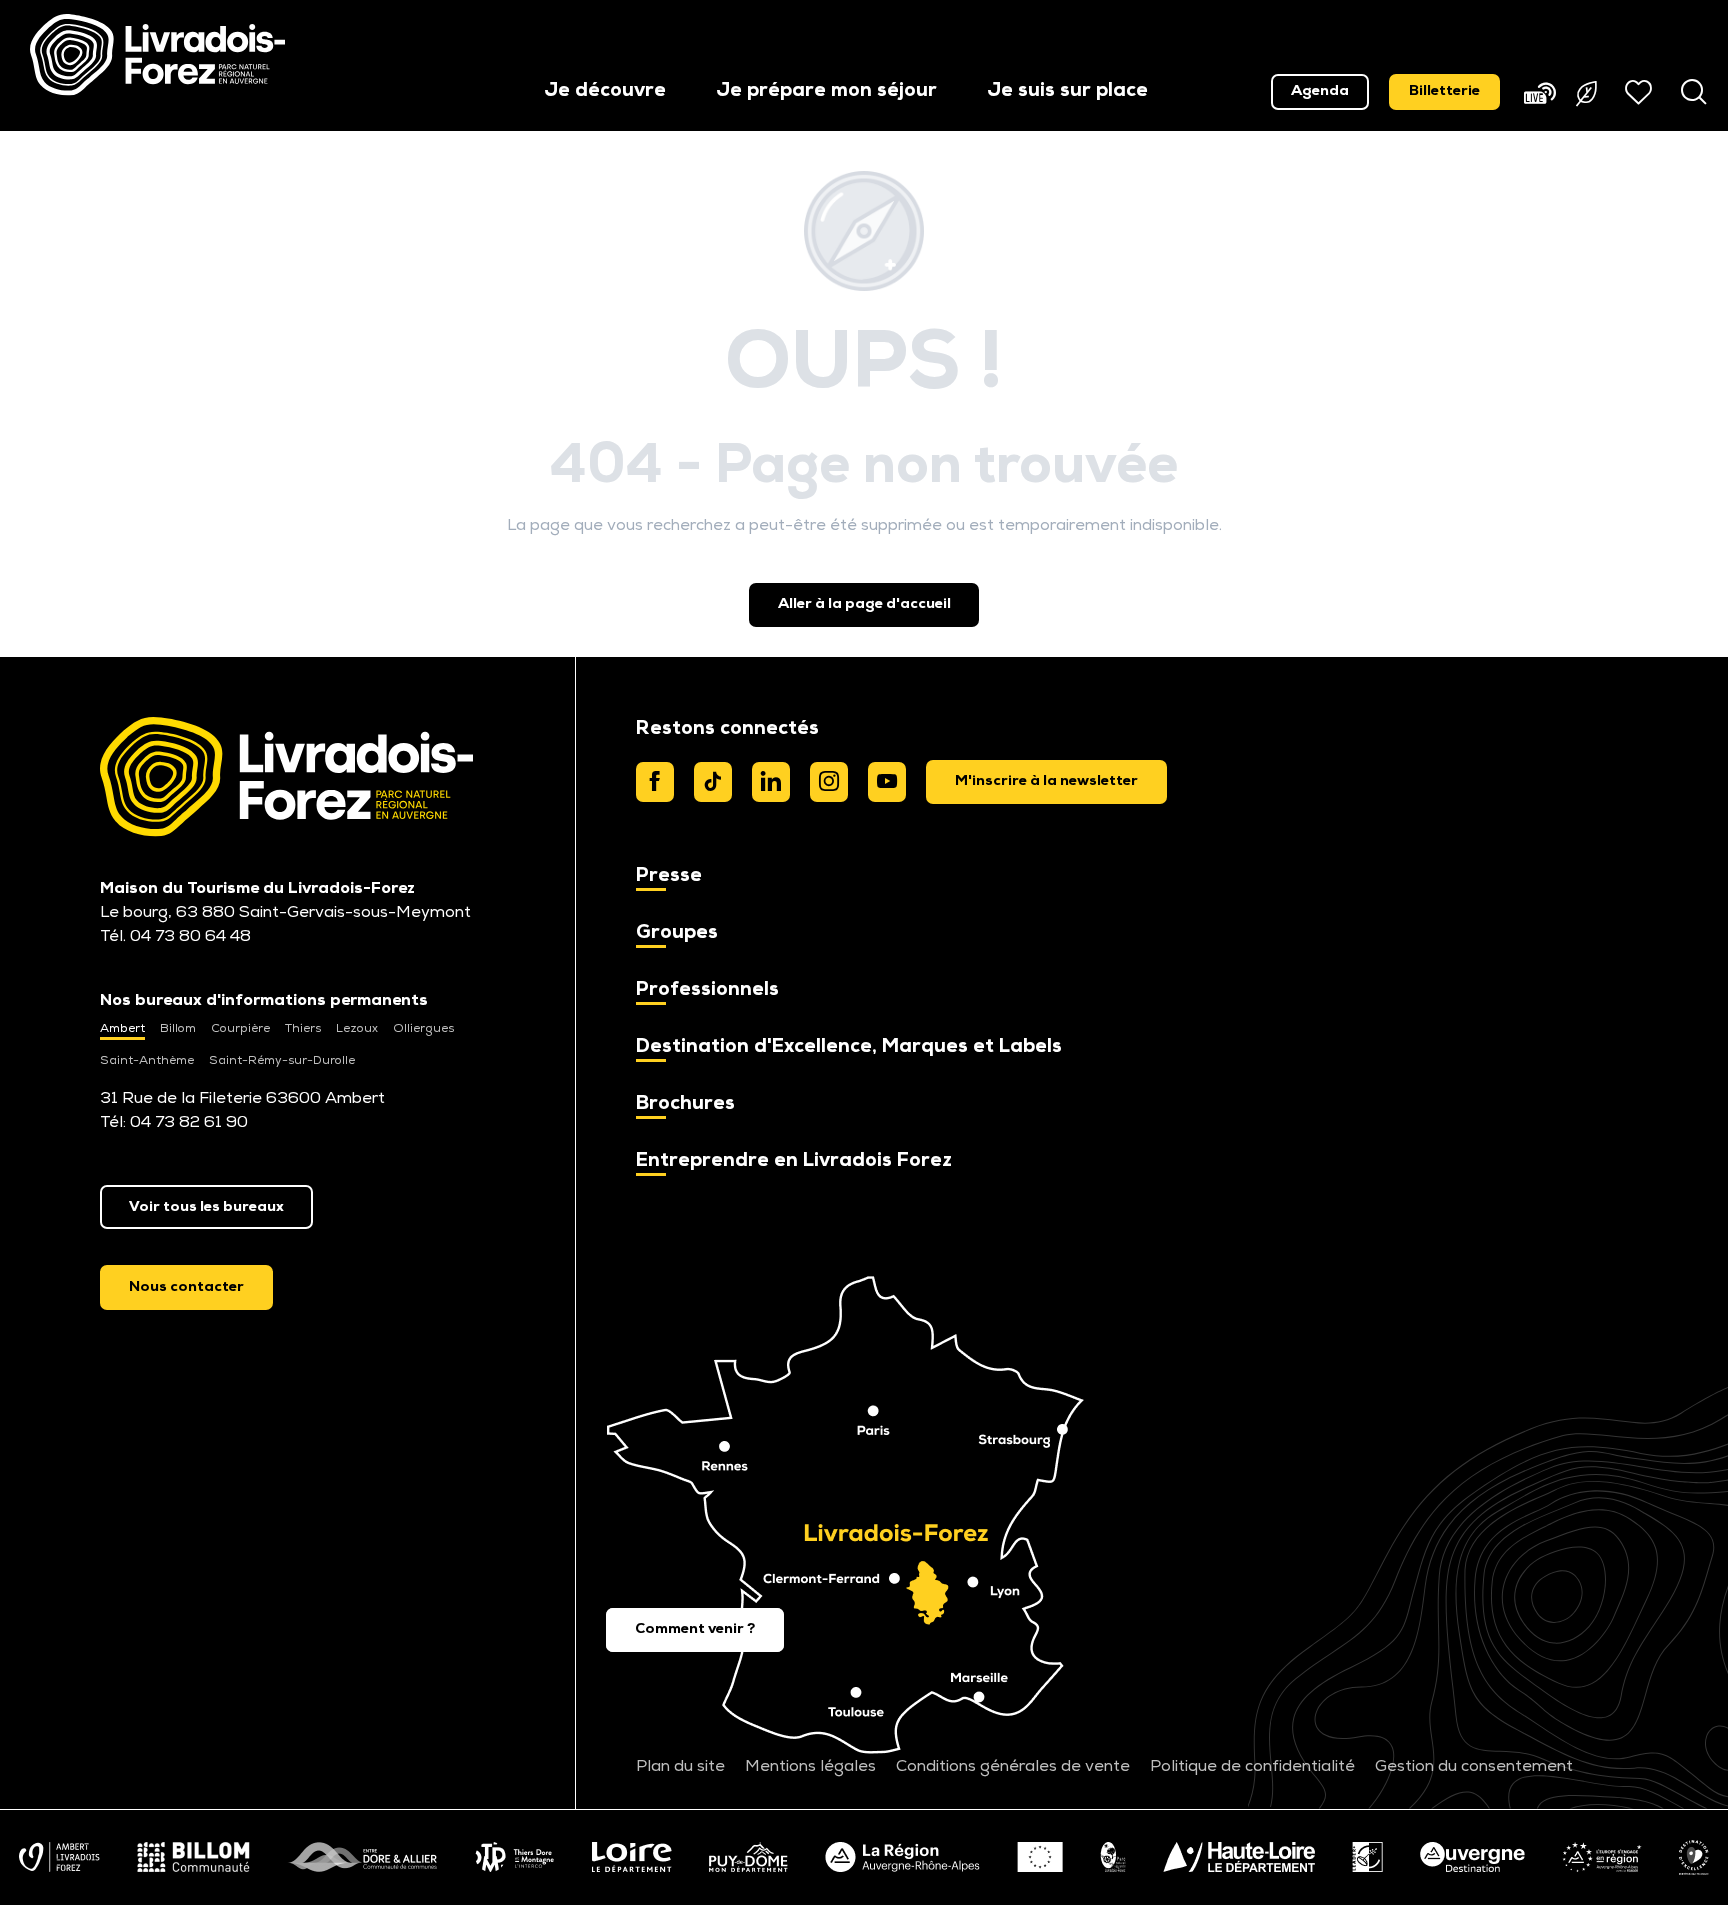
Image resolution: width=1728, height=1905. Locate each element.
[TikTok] (713, 782)
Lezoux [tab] (357, 1029)
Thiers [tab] (303, 1029)
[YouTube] (887, 782)
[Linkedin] (771, 782)
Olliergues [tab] (423, 1029)
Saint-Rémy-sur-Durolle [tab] (282, 1061)
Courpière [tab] (240, 1029)
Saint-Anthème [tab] (147, 1061)
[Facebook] (655, 782)
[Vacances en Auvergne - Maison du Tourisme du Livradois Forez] (157, 55)
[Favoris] (1641, 92)
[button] (605, 92)
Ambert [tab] (122, 1029)
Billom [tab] (178, 1029)
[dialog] (1046, 782)
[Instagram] (829, 782)
